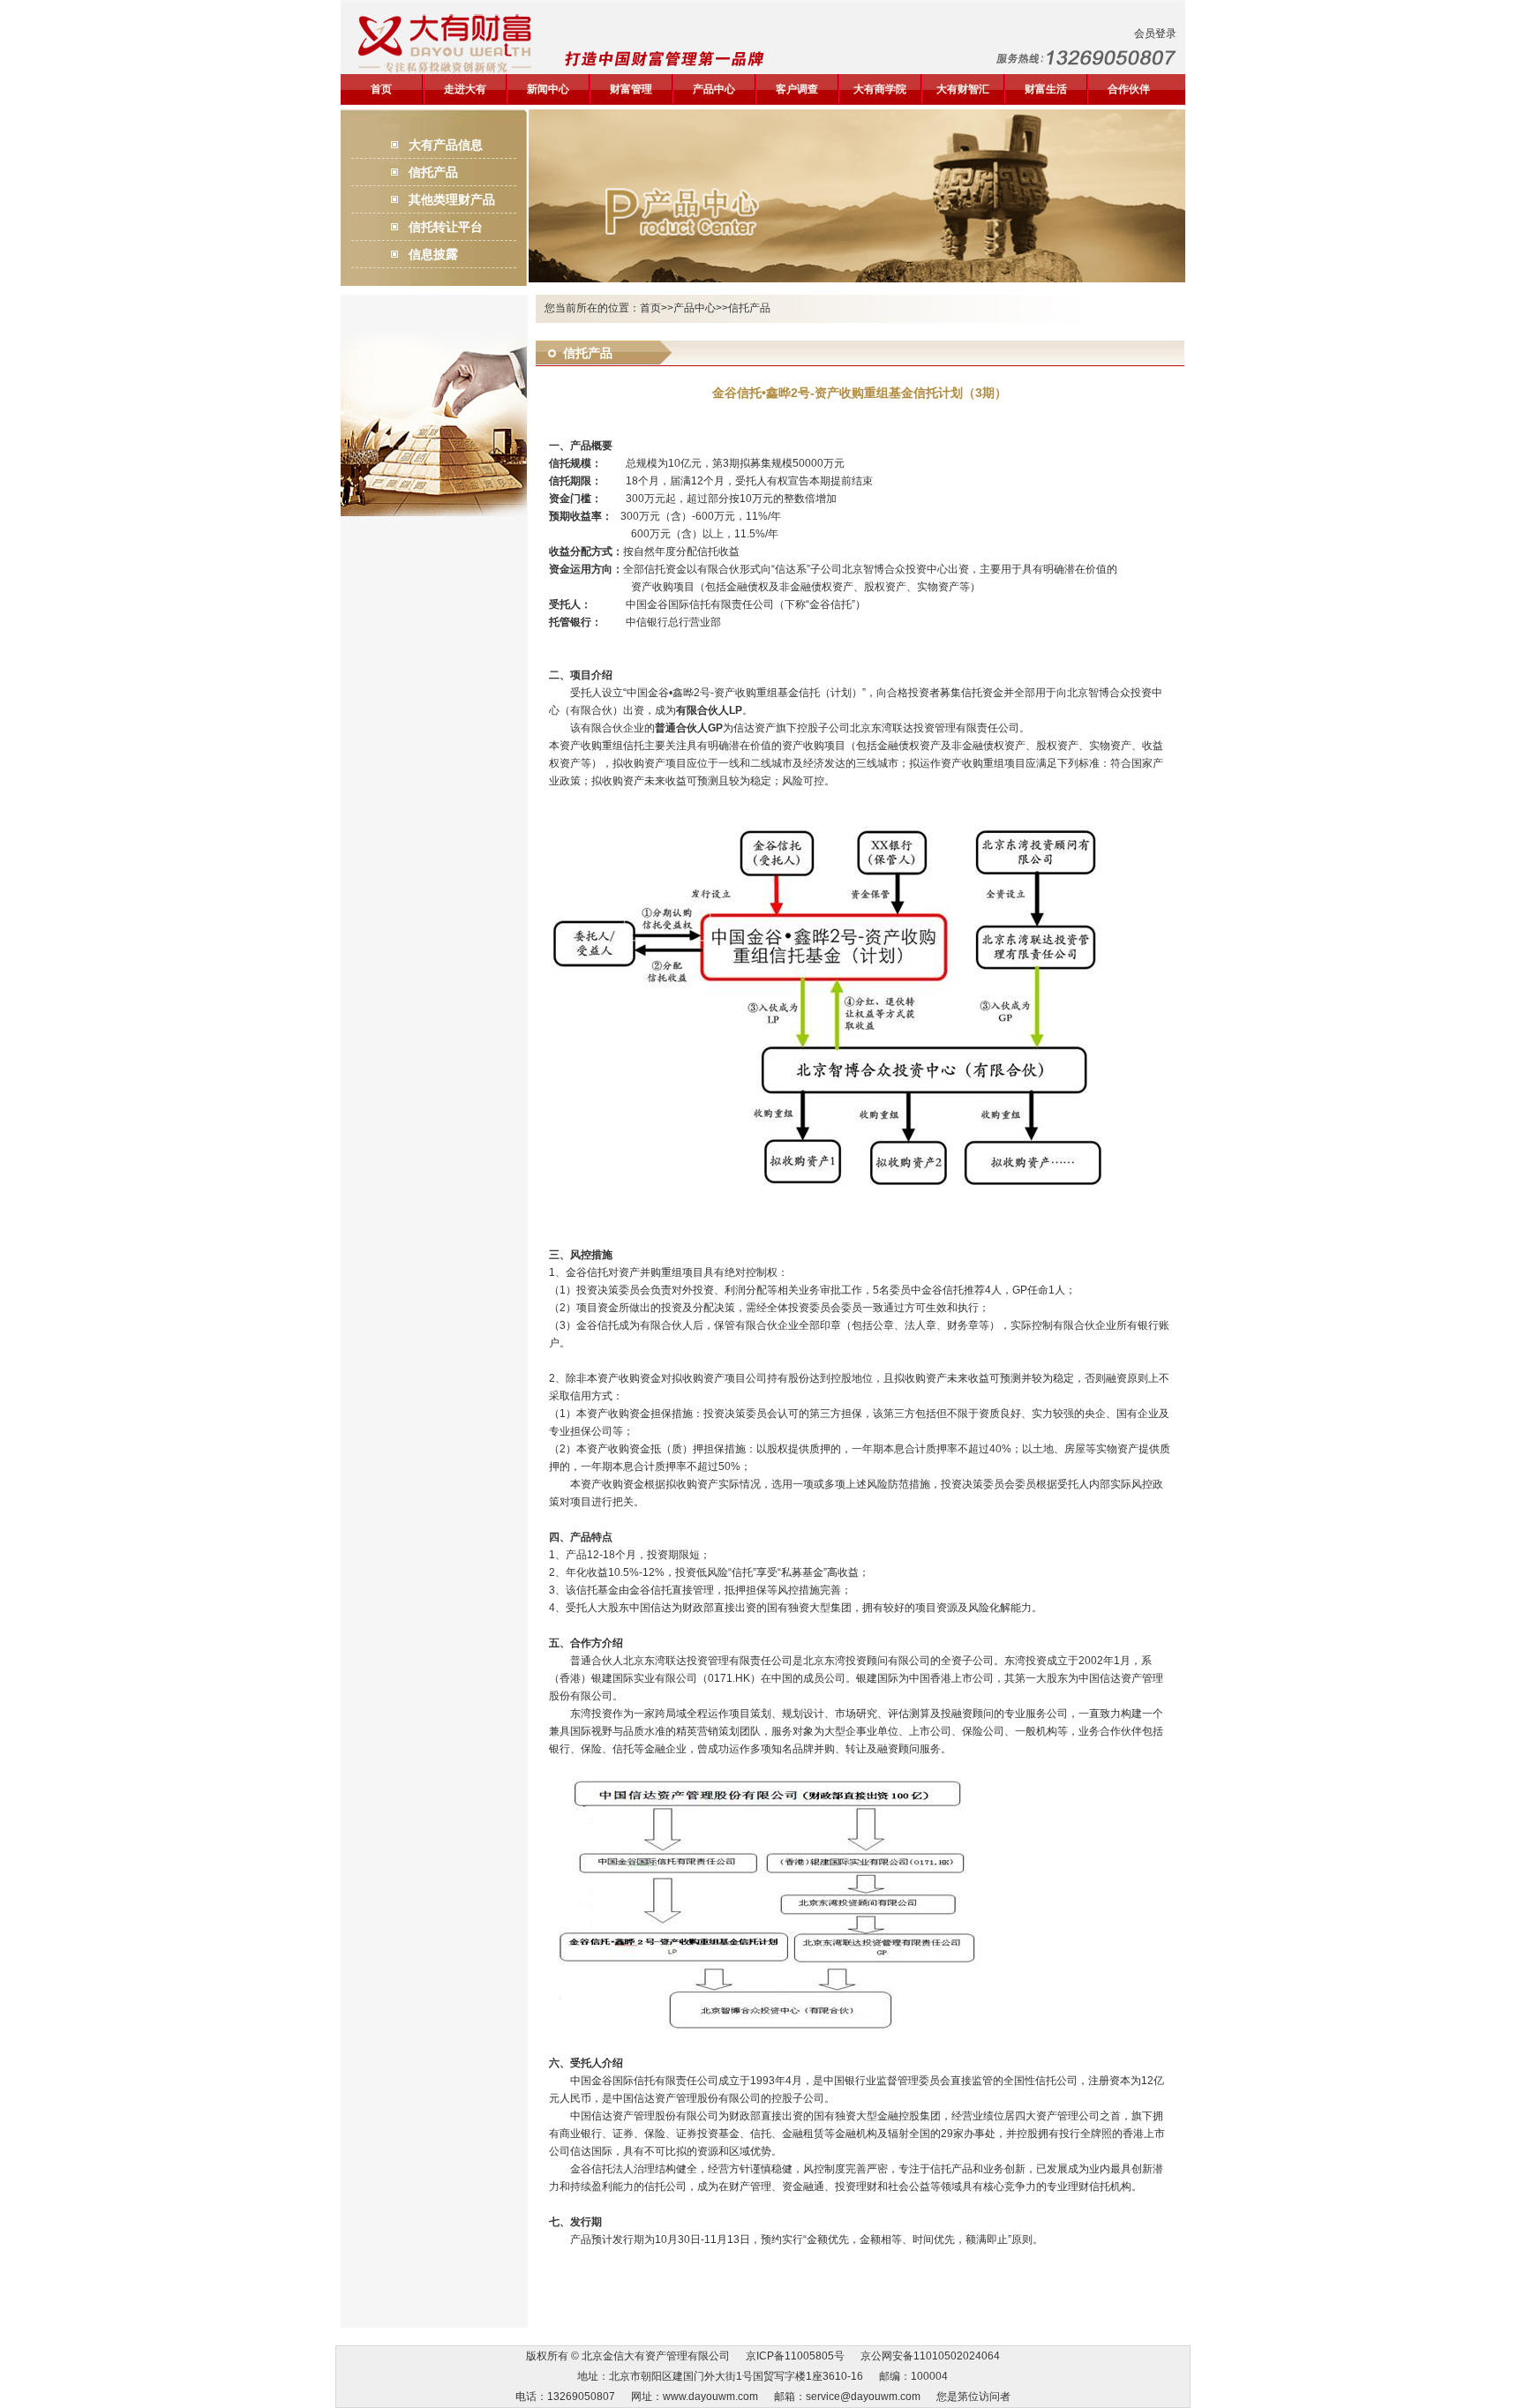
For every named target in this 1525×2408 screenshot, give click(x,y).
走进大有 (465, 89)
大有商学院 (880, 89)
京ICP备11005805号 (795, 2356)
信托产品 (433, 172)
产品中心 (714, 89)
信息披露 (433, 254)
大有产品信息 (446, 145)
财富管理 (631, 89)
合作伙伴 (1129, 89)
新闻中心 (548, 89)
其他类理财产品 (452, 199)
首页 (381, 89)
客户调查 (797, 89)
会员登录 (1155, 34)
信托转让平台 (446, 227)
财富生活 (1046, 89)
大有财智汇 (963, 89)
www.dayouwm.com (710, 2397)
